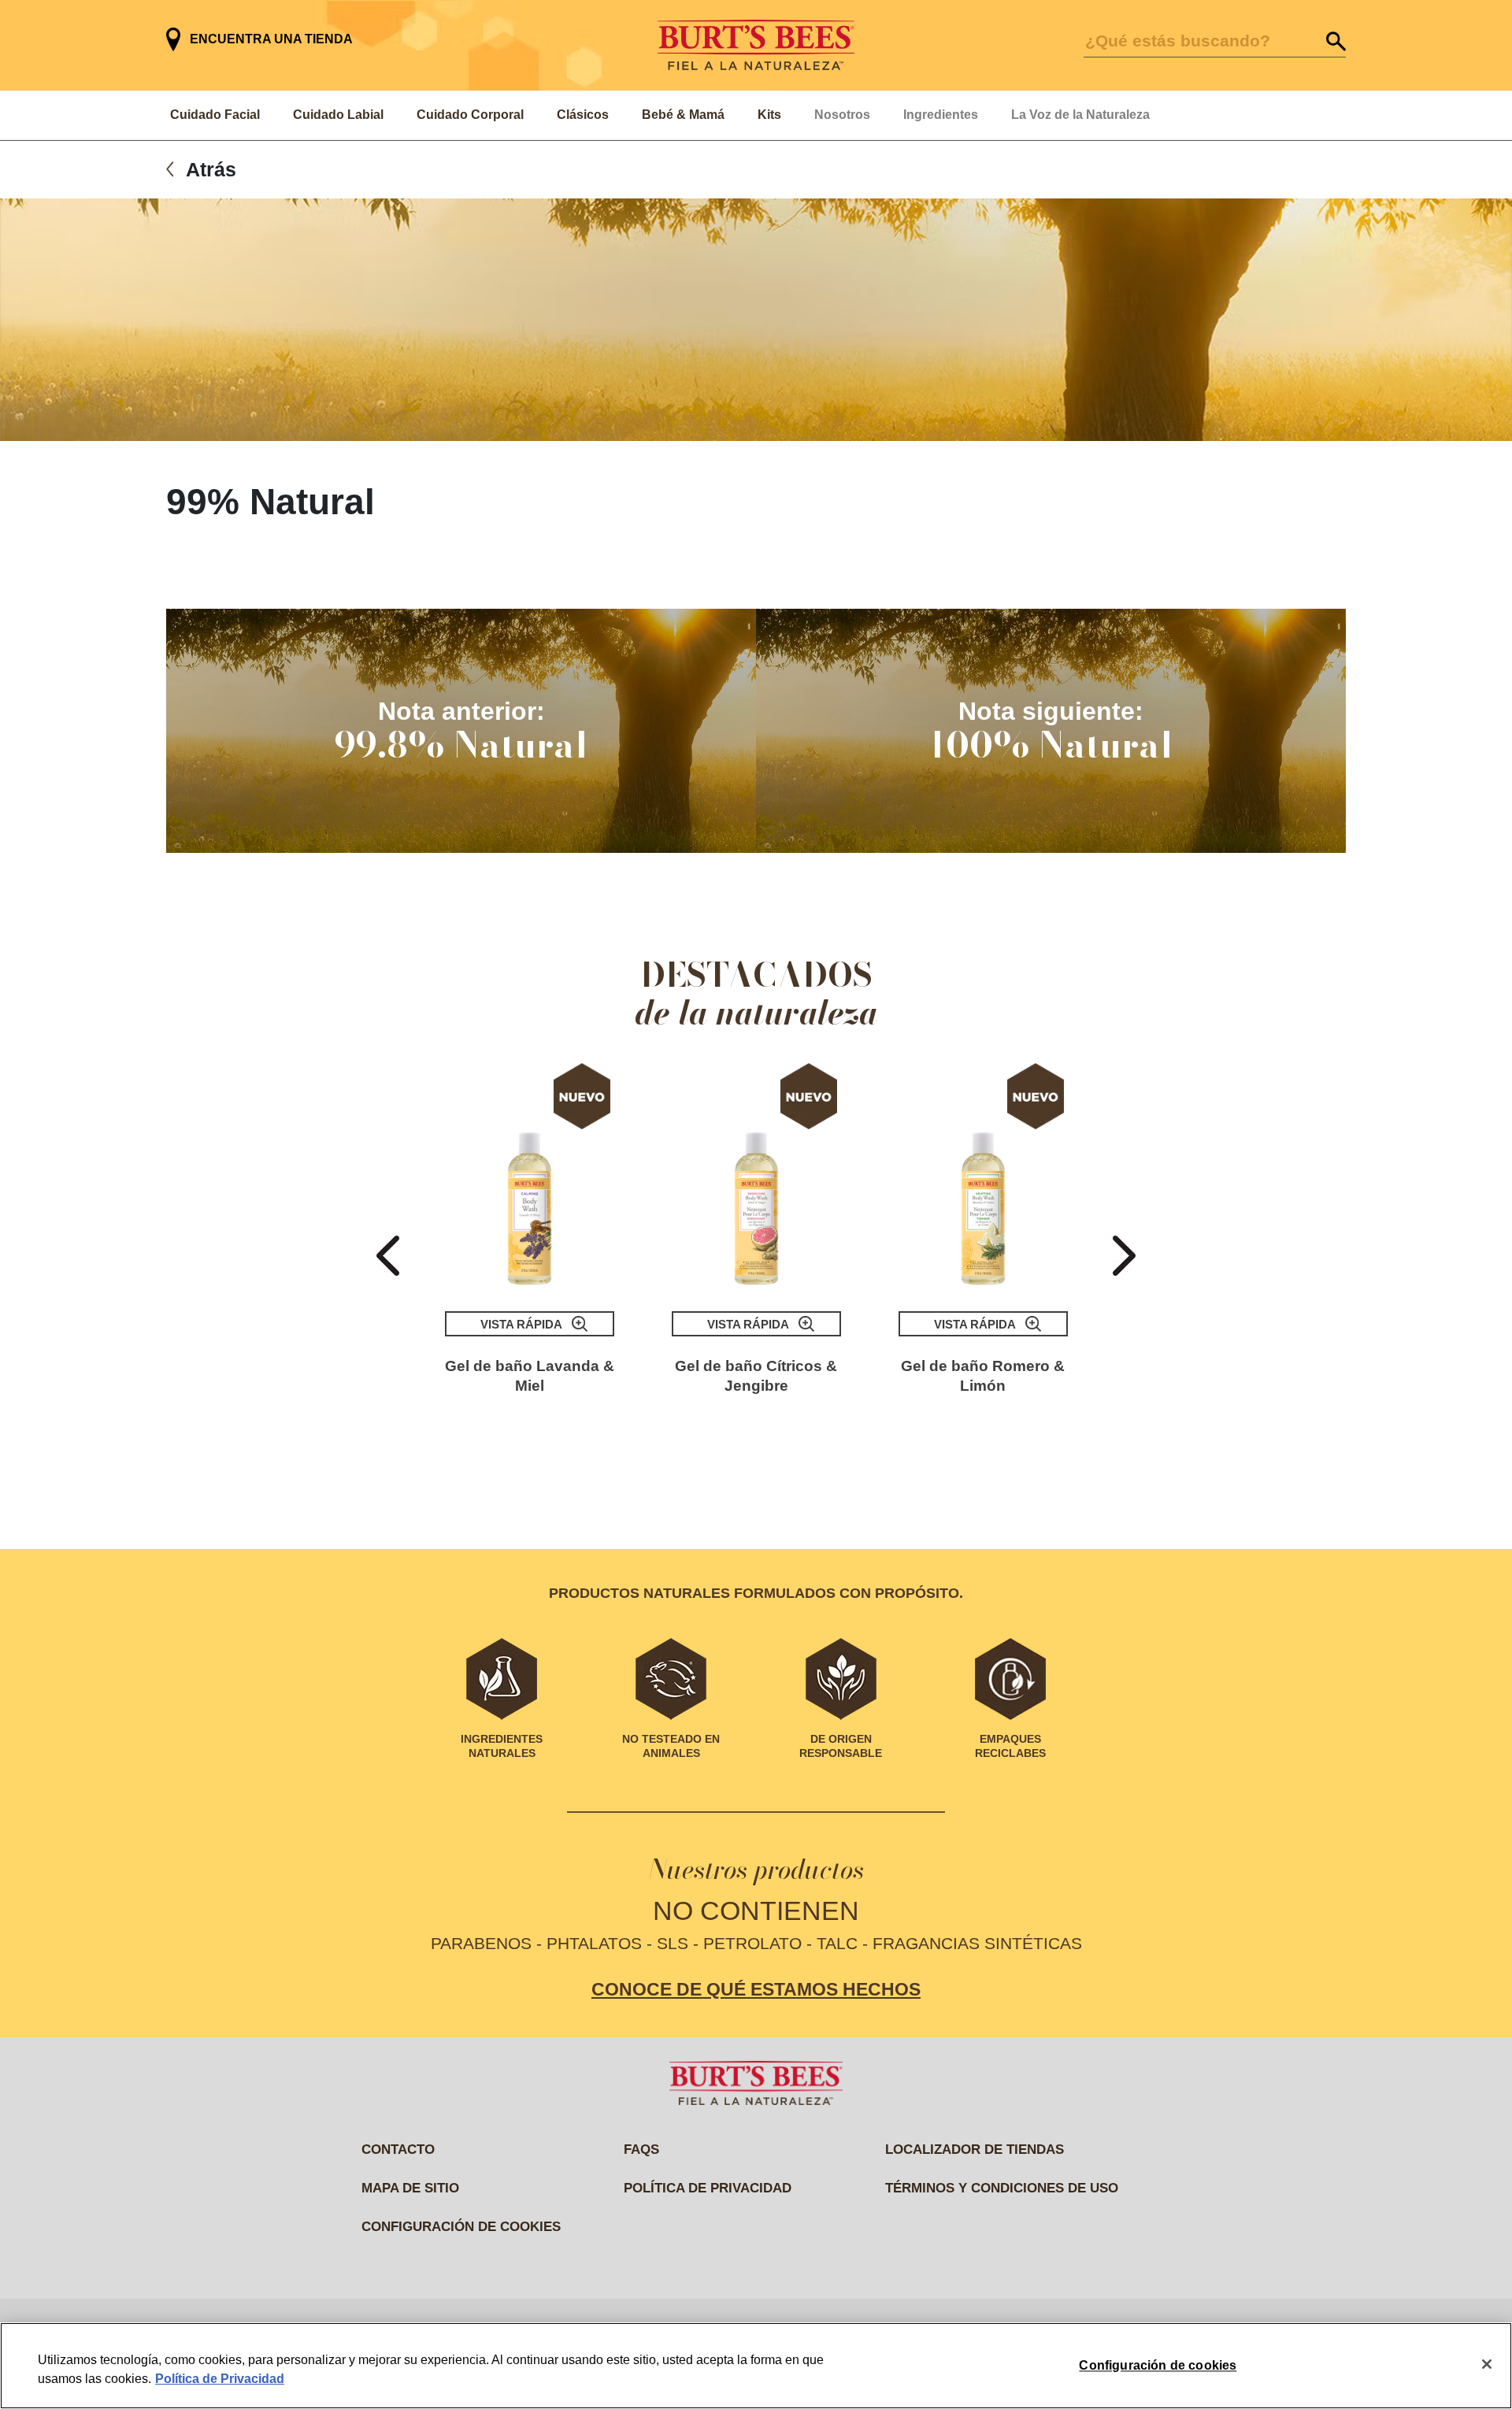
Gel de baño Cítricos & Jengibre (756, 1376)
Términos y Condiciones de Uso (1002, 2188)
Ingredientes (941, 115)
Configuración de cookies (461, 2227)
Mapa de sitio (410, 2188)
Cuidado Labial (338, 115)
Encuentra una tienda (271, 39)
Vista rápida (521, 1324)
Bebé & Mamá (683, 115)
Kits (769, 115)
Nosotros (842, 115)
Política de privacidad (708, 2188)
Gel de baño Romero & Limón (983, 1376)
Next (1124, 1256)
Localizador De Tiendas (975, 2150)
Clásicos (583, 115)
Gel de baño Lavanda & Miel (530, 1376)
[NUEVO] (530, 1177)
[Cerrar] (1487, 2364)
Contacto (398, 2150)
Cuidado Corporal (470, 115)
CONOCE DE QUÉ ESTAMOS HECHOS (756, 1989)
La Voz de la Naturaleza (1080, 115)
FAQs (641, 2150)
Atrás (211, 169)
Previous (388, 1256)
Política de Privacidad (220, 2379)
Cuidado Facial (215, 115)
